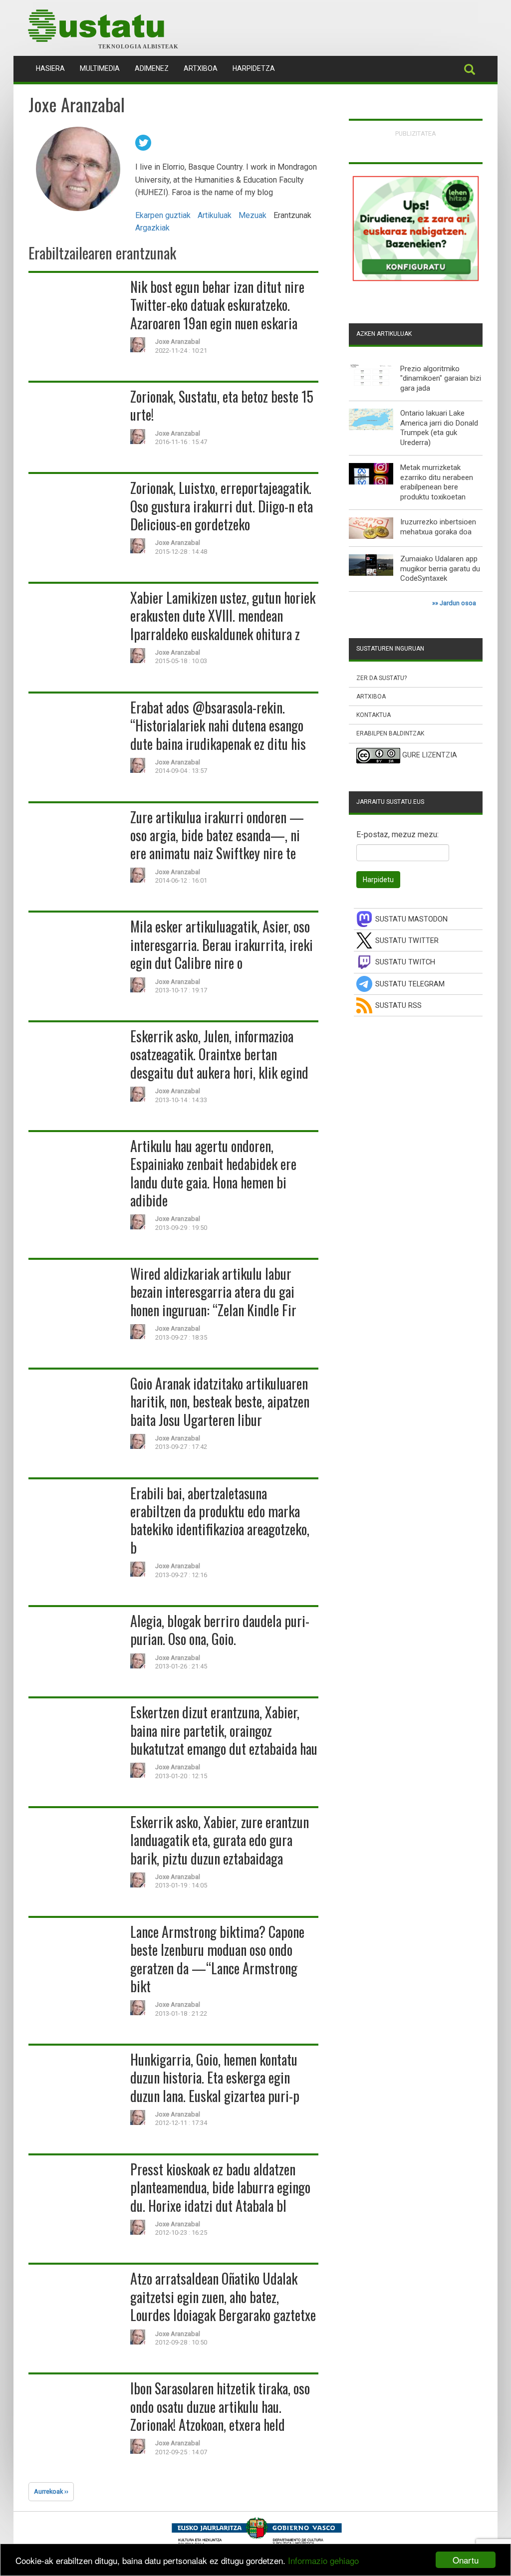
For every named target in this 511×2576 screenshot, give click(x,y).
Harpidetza (254, 68)
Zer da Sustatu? (382, 678)
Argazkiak (152, 228)
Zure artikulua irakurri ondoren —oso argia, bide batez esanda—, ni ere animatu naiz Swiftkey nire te (217, 835)
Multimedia (100, 68)
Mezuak (253, 215)
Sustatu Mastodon (411, 919)
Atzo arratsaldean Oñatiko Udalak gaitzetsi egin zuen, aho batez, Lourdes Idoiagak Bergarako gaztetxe (223, 2297)
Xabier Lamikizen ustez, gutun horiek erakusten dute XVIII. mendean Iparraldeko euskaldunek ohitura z (223, 616)
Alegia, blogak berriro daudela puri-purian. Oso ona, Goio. (220, 1630)
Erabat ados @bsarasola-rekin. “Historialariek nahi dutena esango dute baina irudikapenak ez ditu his (218, 725)
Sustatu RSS (398, 1006)
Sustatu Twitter (407, 941)
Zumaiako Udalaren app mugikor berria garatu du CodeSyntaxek (440, 569)
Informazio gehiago (323, 2560)
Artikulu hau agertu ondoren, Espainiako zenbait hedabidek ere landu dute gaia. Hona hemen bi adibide (213, 1173)
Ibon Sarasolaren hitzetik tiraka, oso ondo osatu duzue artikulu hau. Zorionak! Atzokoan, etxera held (220, 2406)
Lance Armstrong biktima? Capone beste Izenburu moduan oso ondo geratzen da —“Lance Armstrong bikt (217, 1959)
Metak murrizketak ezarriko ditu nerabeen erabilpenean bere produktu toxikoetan (437, 482)
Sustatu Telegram (410, 984)
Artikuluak (215, 215)
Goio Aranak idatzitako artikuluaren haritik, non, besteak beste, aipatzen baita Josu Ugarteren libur (220, 1402)
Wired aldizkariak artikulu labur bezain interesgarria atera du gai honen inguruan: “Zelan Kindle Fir (213, 1292)
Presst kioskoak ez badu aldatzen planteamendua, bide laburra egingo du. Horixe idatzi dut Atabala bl (220, 2187)
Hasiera (54, 68)
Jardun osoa (458, 603)
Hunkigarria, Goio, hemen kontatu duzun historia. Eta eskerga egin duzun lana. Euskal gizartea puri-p (215, 2078)
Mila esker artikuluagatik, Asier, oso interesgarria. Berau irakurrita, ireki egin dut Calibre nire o (222, 944)
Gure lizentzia (430, 755)
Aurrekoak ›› (51, 2491)
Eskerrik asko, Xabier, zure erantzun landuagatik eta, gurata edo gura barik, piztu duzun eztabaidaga (220, 1840)
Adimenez (152, 68)
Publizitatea (416, 133)
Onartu (466, 2560)
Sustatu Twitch (405, 962)
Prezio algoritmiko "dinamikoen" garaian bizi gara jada (441, 378)
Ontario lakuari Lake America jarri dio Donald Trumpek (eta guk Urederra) (439, 428)
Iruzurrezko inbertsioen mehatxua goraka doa (438, 527)
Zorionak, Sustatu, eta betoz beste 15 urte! (222, 405)
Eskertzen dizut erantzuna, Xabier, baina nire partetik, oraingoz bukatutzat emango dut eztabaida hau (224, 1730)
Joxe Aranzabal (178, 342)
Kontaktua (374, 715)
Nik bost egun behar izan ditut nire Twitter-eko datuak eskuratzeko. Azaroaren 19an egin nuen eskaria (217, 305)
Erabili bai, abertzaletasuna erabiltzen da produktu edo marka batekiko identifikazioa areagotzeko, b (220, 1520)
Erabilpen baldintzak (390, 733)
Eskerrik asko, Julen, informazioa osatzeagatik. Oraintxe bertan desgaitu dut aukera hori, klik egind (219, 1054)
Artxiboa (201, 68)
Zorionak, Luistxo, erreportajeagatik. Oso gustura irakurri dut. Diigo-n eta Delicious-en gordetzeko (222, 506)
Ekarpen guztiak (163, 215)
